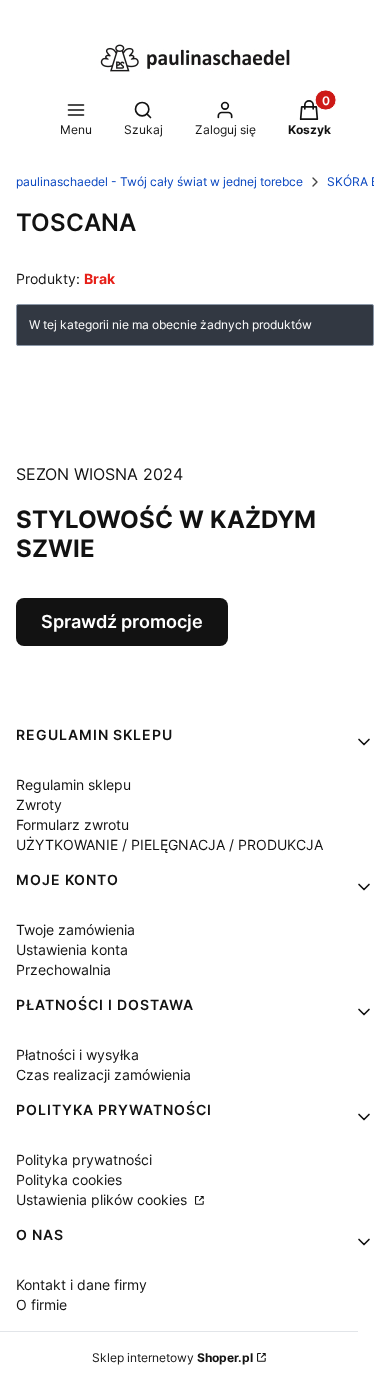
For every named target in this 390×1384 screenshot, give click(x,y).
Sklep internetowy (172, 1357)
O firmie (41, 1304)
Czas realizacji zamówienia (103, 1074)
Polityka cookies (69, 1179)
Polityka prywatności (84, 1159)
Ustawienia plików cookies (103, 1199)
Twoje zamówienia (75, 929)
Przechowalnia (63, 969)
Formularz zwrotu (72, 824)
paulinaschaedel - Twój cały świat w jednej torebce (159, 181)
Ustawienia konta (72, 949)
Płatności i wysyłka (77, 1054)
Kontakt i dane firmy (81, 1284)
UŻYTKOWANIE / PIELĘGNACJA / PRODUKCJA (169, 844)
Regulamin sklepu (73, 784)
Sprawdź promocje (122, 621)
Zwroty (39, 804)
